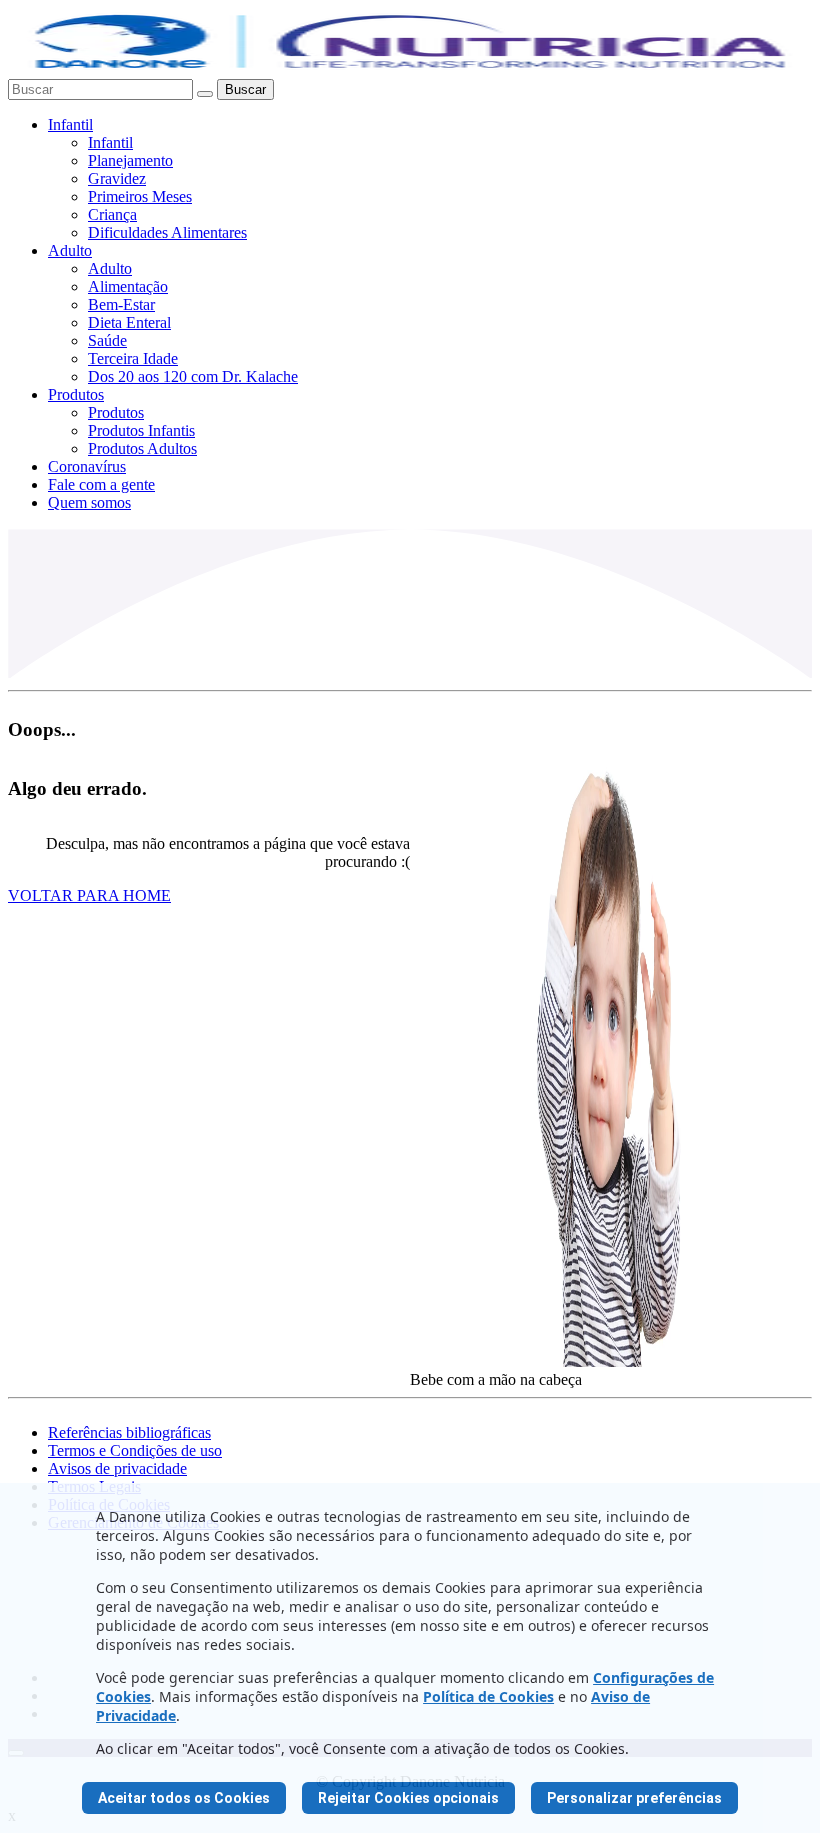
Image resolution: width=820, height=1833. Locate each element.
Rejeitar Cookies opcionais (408, 1798)
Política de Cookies (488, 1696)
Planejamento (130, 160)
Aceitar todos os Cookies (184, 1798)
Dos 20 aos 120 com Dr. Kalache (193, 376)
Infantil (70, 124)
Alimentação (128, 286)
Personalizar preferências (634, 1798)
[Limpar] (205, 94)
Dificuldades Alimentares (167, 232)
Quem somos (89, 502)
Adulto (70, 250)
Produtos (76, 394)
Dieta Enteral (129, 322)
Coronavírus (87, 466)
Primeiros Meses (140, 196)
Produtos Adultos (142, 448)
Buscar (245, 89)
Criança (112, 214)
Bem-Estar (121, 304)
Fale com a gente (101, 484)
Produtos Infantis (141, 430)
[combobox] (100, 89)
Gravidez (117, 178)
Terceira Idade (133, 358)
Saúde (107, 340)
